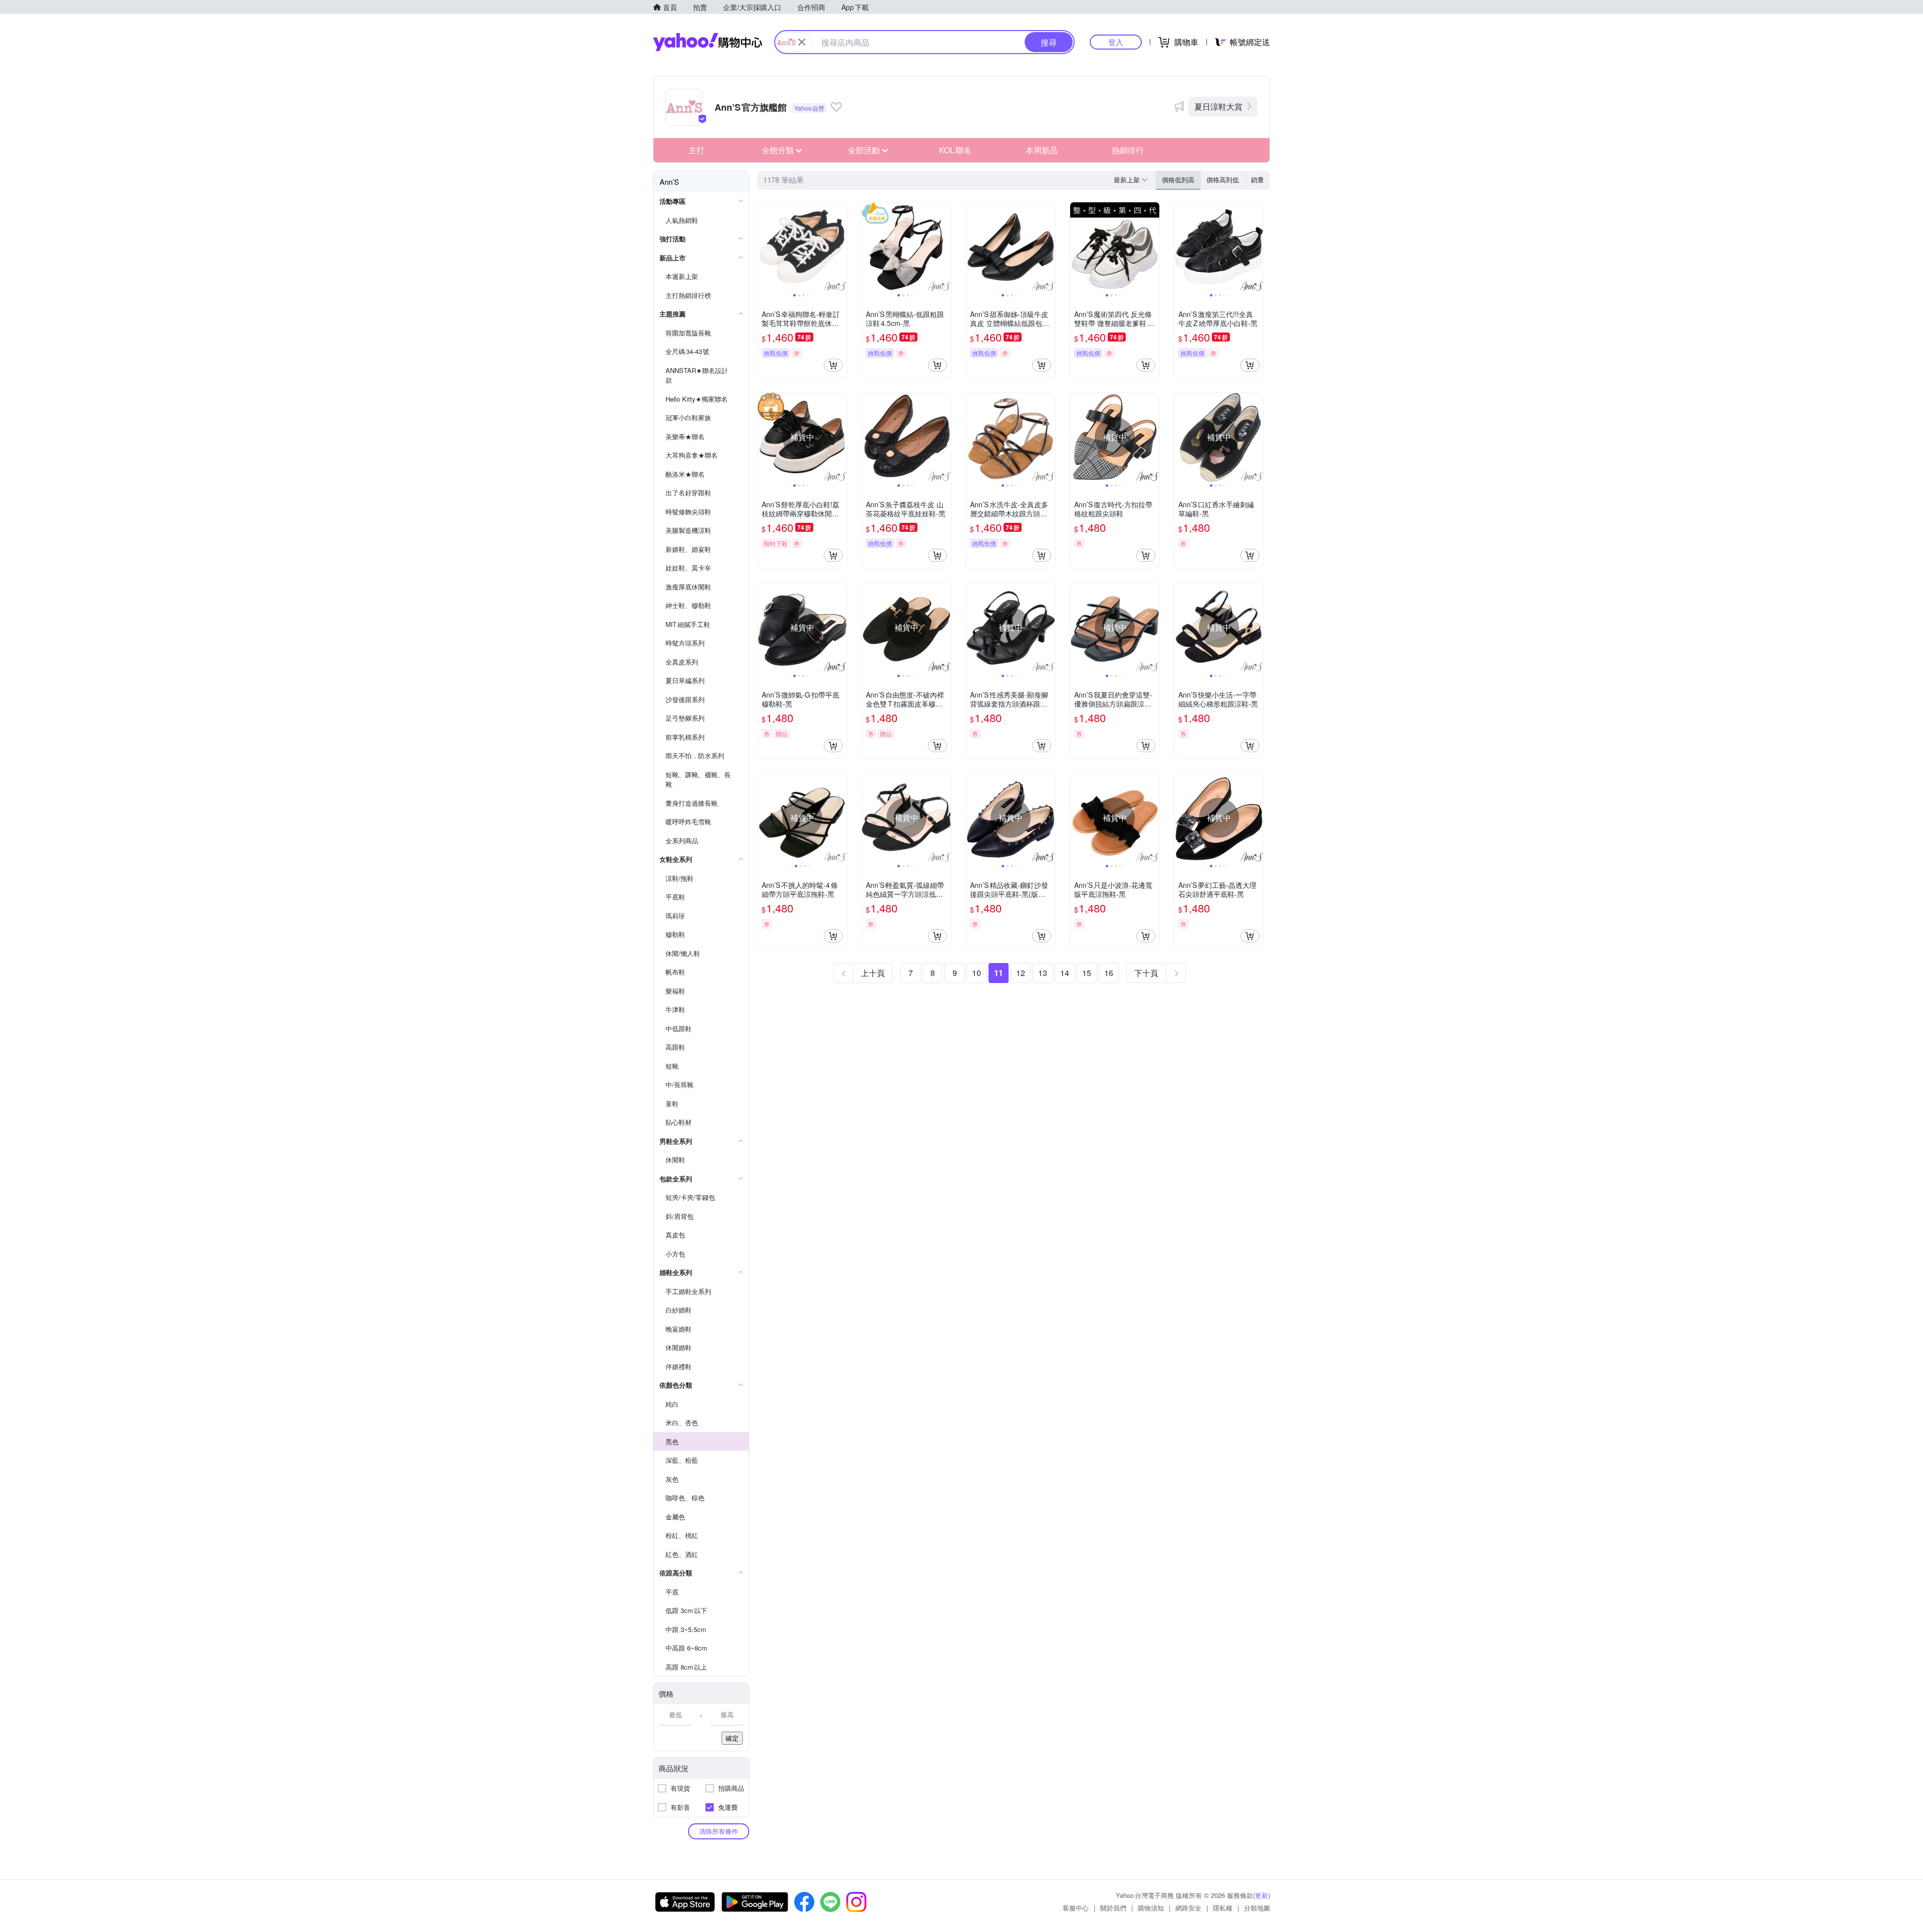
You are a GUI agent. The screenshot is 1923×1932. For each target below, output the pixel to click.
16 (1109, 973)
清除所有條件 (719, 1831)
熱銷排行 (1128, 150)
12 (1021, 973)
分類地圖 (1257, 1908)
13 (1043, 973)
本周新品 (1042, 150)
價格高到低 (1223, 180)
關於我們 (1113, 1908)
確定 (732, 1738)
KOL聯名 (955, 150)
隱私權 (1223, 1908)
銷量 (1257, 180)
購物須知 (1151, 1908)
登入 (1116, 42)
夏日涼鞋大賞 (1218, 106)
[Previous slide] (764, 247)
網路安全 (1188, 1908)
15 (1087, 973)
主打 (697, 150)
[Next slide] (840, 247)
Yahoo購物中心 (708, 42)
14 (1065, 973)
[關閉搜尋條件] (802, 42)
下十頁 (1146, 973)
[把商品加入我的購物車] (833, 365)
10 (977, 973)
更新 (1261, 1895)
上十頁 (873, 973)
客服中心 (1076, 1908)
